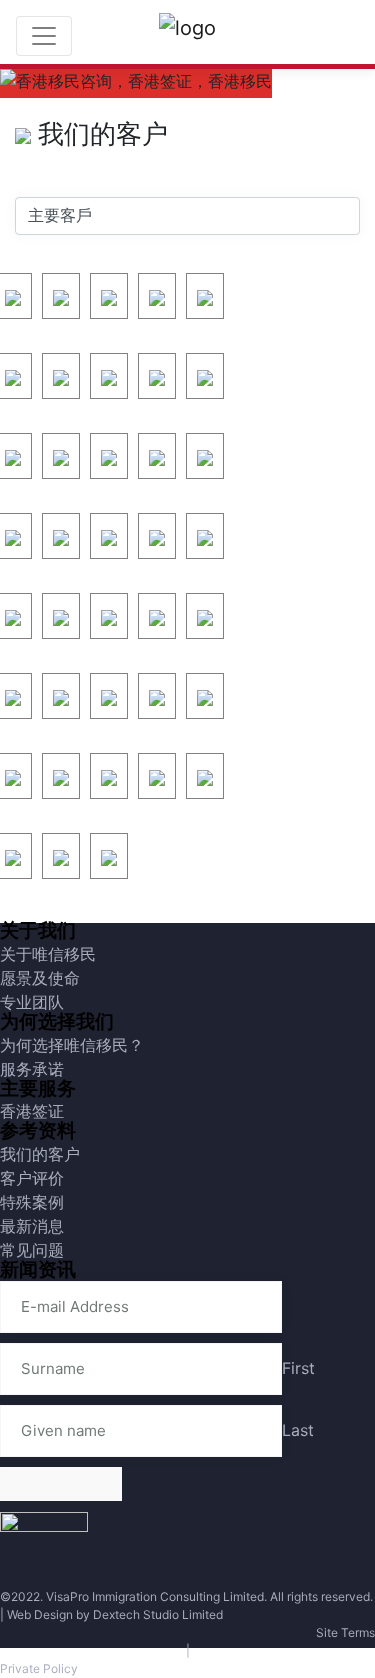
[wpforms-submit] (61, 1484)
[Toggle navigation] (44, 36)
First (298, 1368)
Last (298, 1430)
